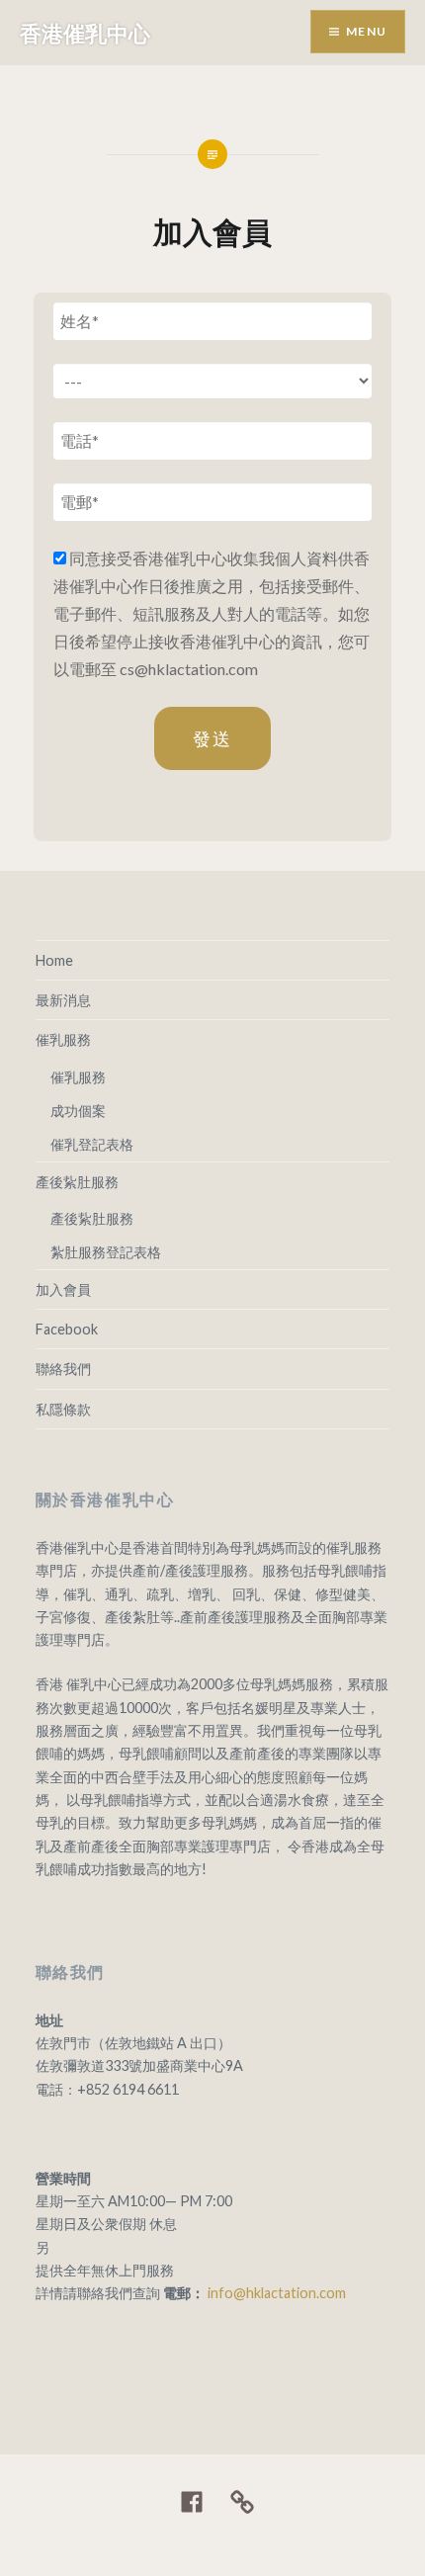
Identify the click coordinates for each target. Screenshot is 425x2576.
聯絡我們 (63, 1369)
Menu (366, 31)
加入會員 (63, 1289)
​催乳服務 (63, 1039)
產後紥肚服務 (77, 1182)
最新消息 (63, 1000)
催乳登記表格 (92, 1144)
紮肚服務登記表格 (106, 1252)
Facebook (67, 1329)
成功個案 (78, 1111)
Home (54, 960)
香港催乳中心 (85, 33)
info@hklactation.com (277, 2293)
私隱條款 (63, 1409)
